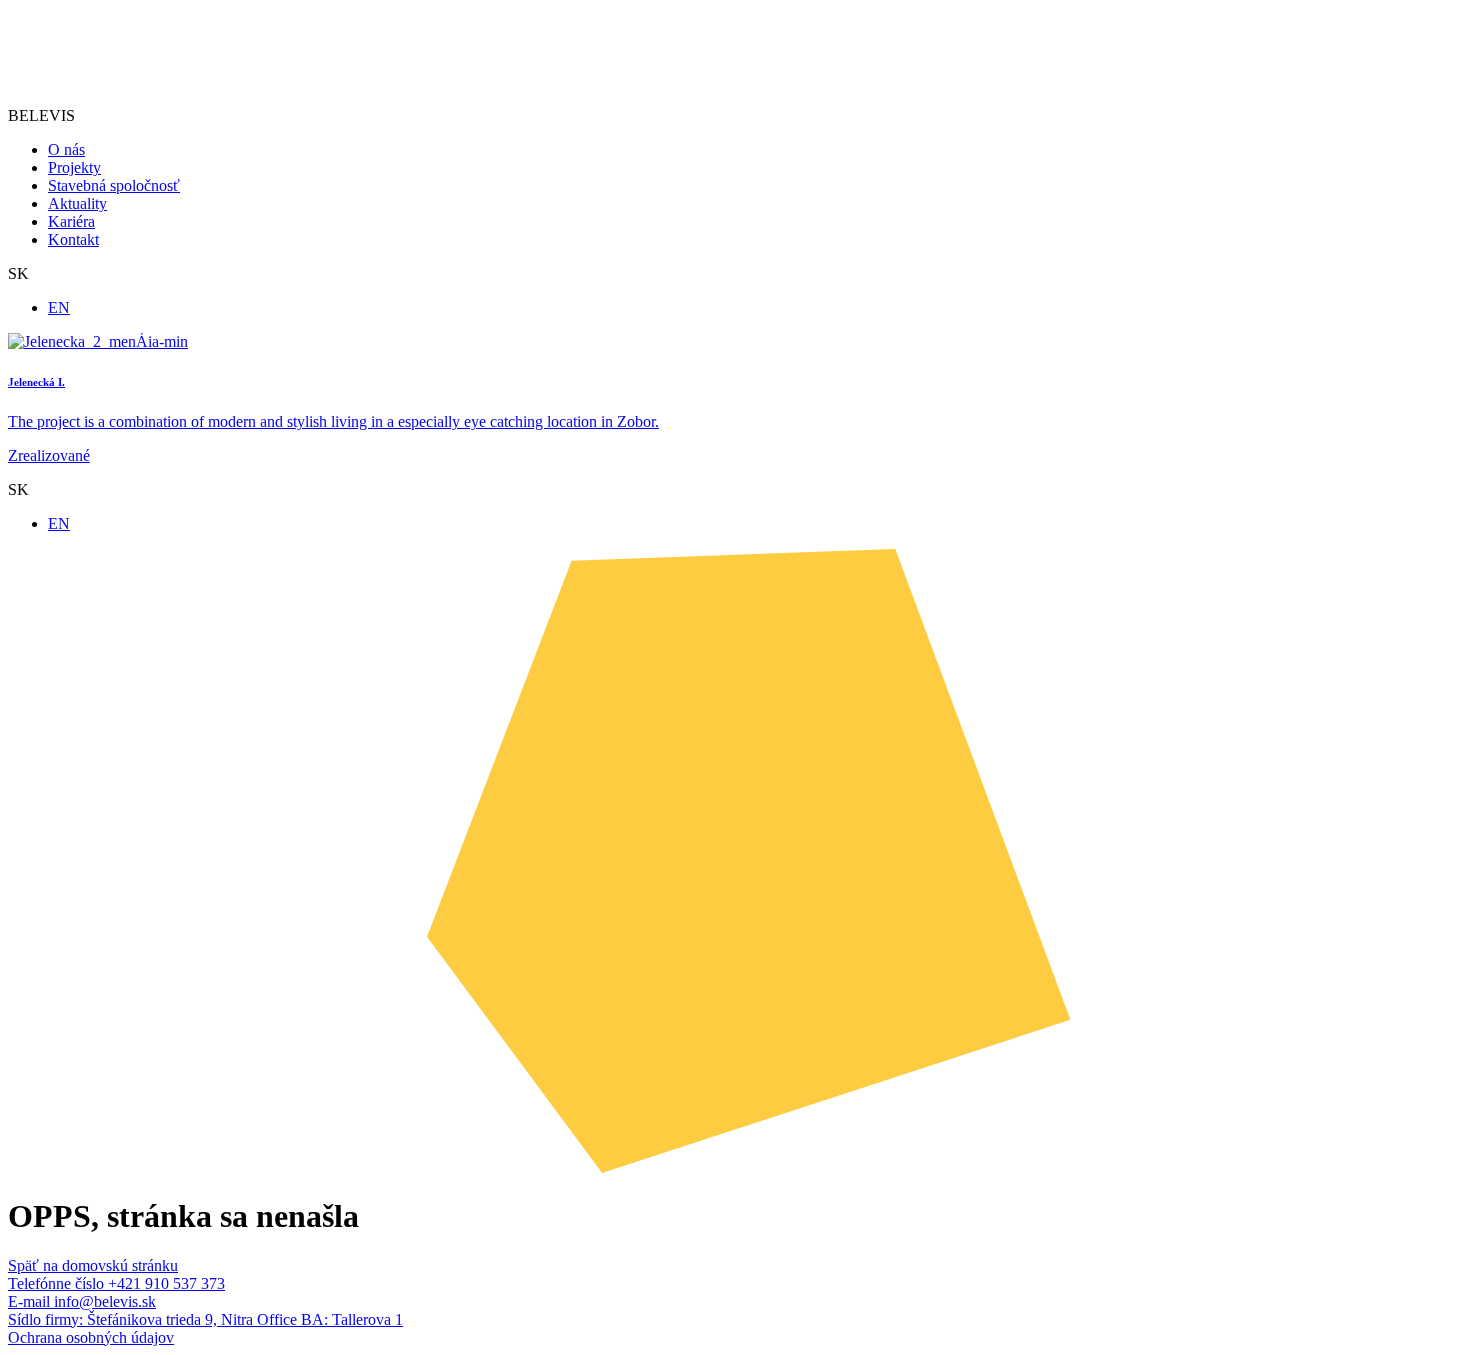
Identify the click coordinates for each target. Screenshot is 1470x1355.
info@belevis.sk (82, 1301)
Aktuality (77, 203)
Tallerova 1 (330, 1319)
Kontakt (73, 239)
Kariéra (71, 221)
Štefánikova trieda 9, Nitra (132, 1319)
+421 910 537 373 (116, 1283)
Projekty (74, 167)
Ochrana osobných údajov (91, 1337)
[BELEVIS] (76, 81)
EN (59, 307)
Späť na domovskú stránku (93, 1265)
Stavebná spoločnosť (114, 185)
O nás (66, 149)
